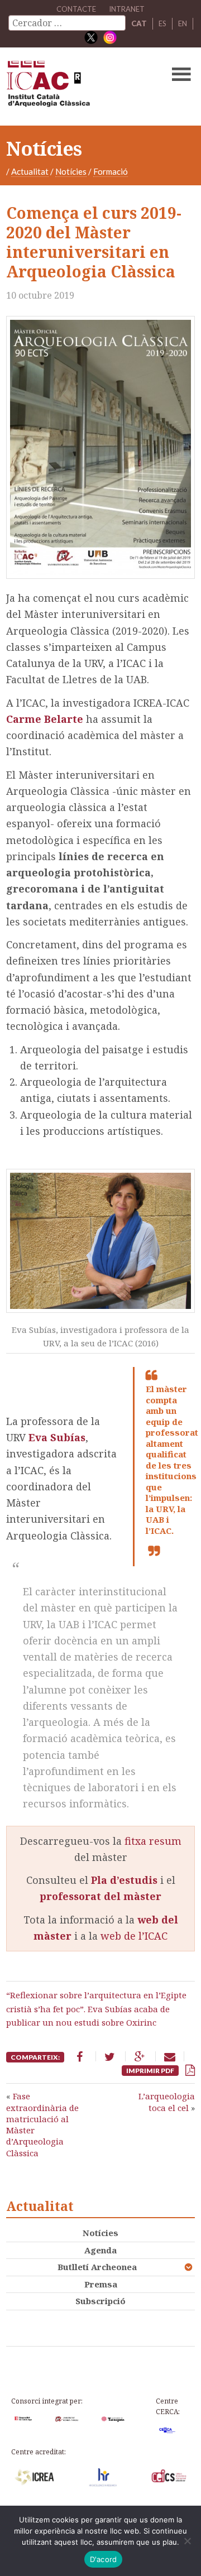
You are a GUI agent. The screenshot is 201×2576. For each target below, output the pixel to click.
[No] (187, 2541)
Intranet (127, 9)
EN (183, 23)
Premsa (101, 2284)
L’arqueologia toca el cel (167, 2102)
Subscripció (100, 2301)
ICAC (80, 87)
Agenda (100, 2250)
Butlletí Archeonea (97, 2267)
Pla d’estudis (124, 1880)
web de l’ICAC (134, 1936)
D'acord (104, 2559)
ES (162, 23)
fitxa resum (153, 1841)
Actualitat (30, 171)
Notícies (71, 171)
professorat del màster (100, 1896)
